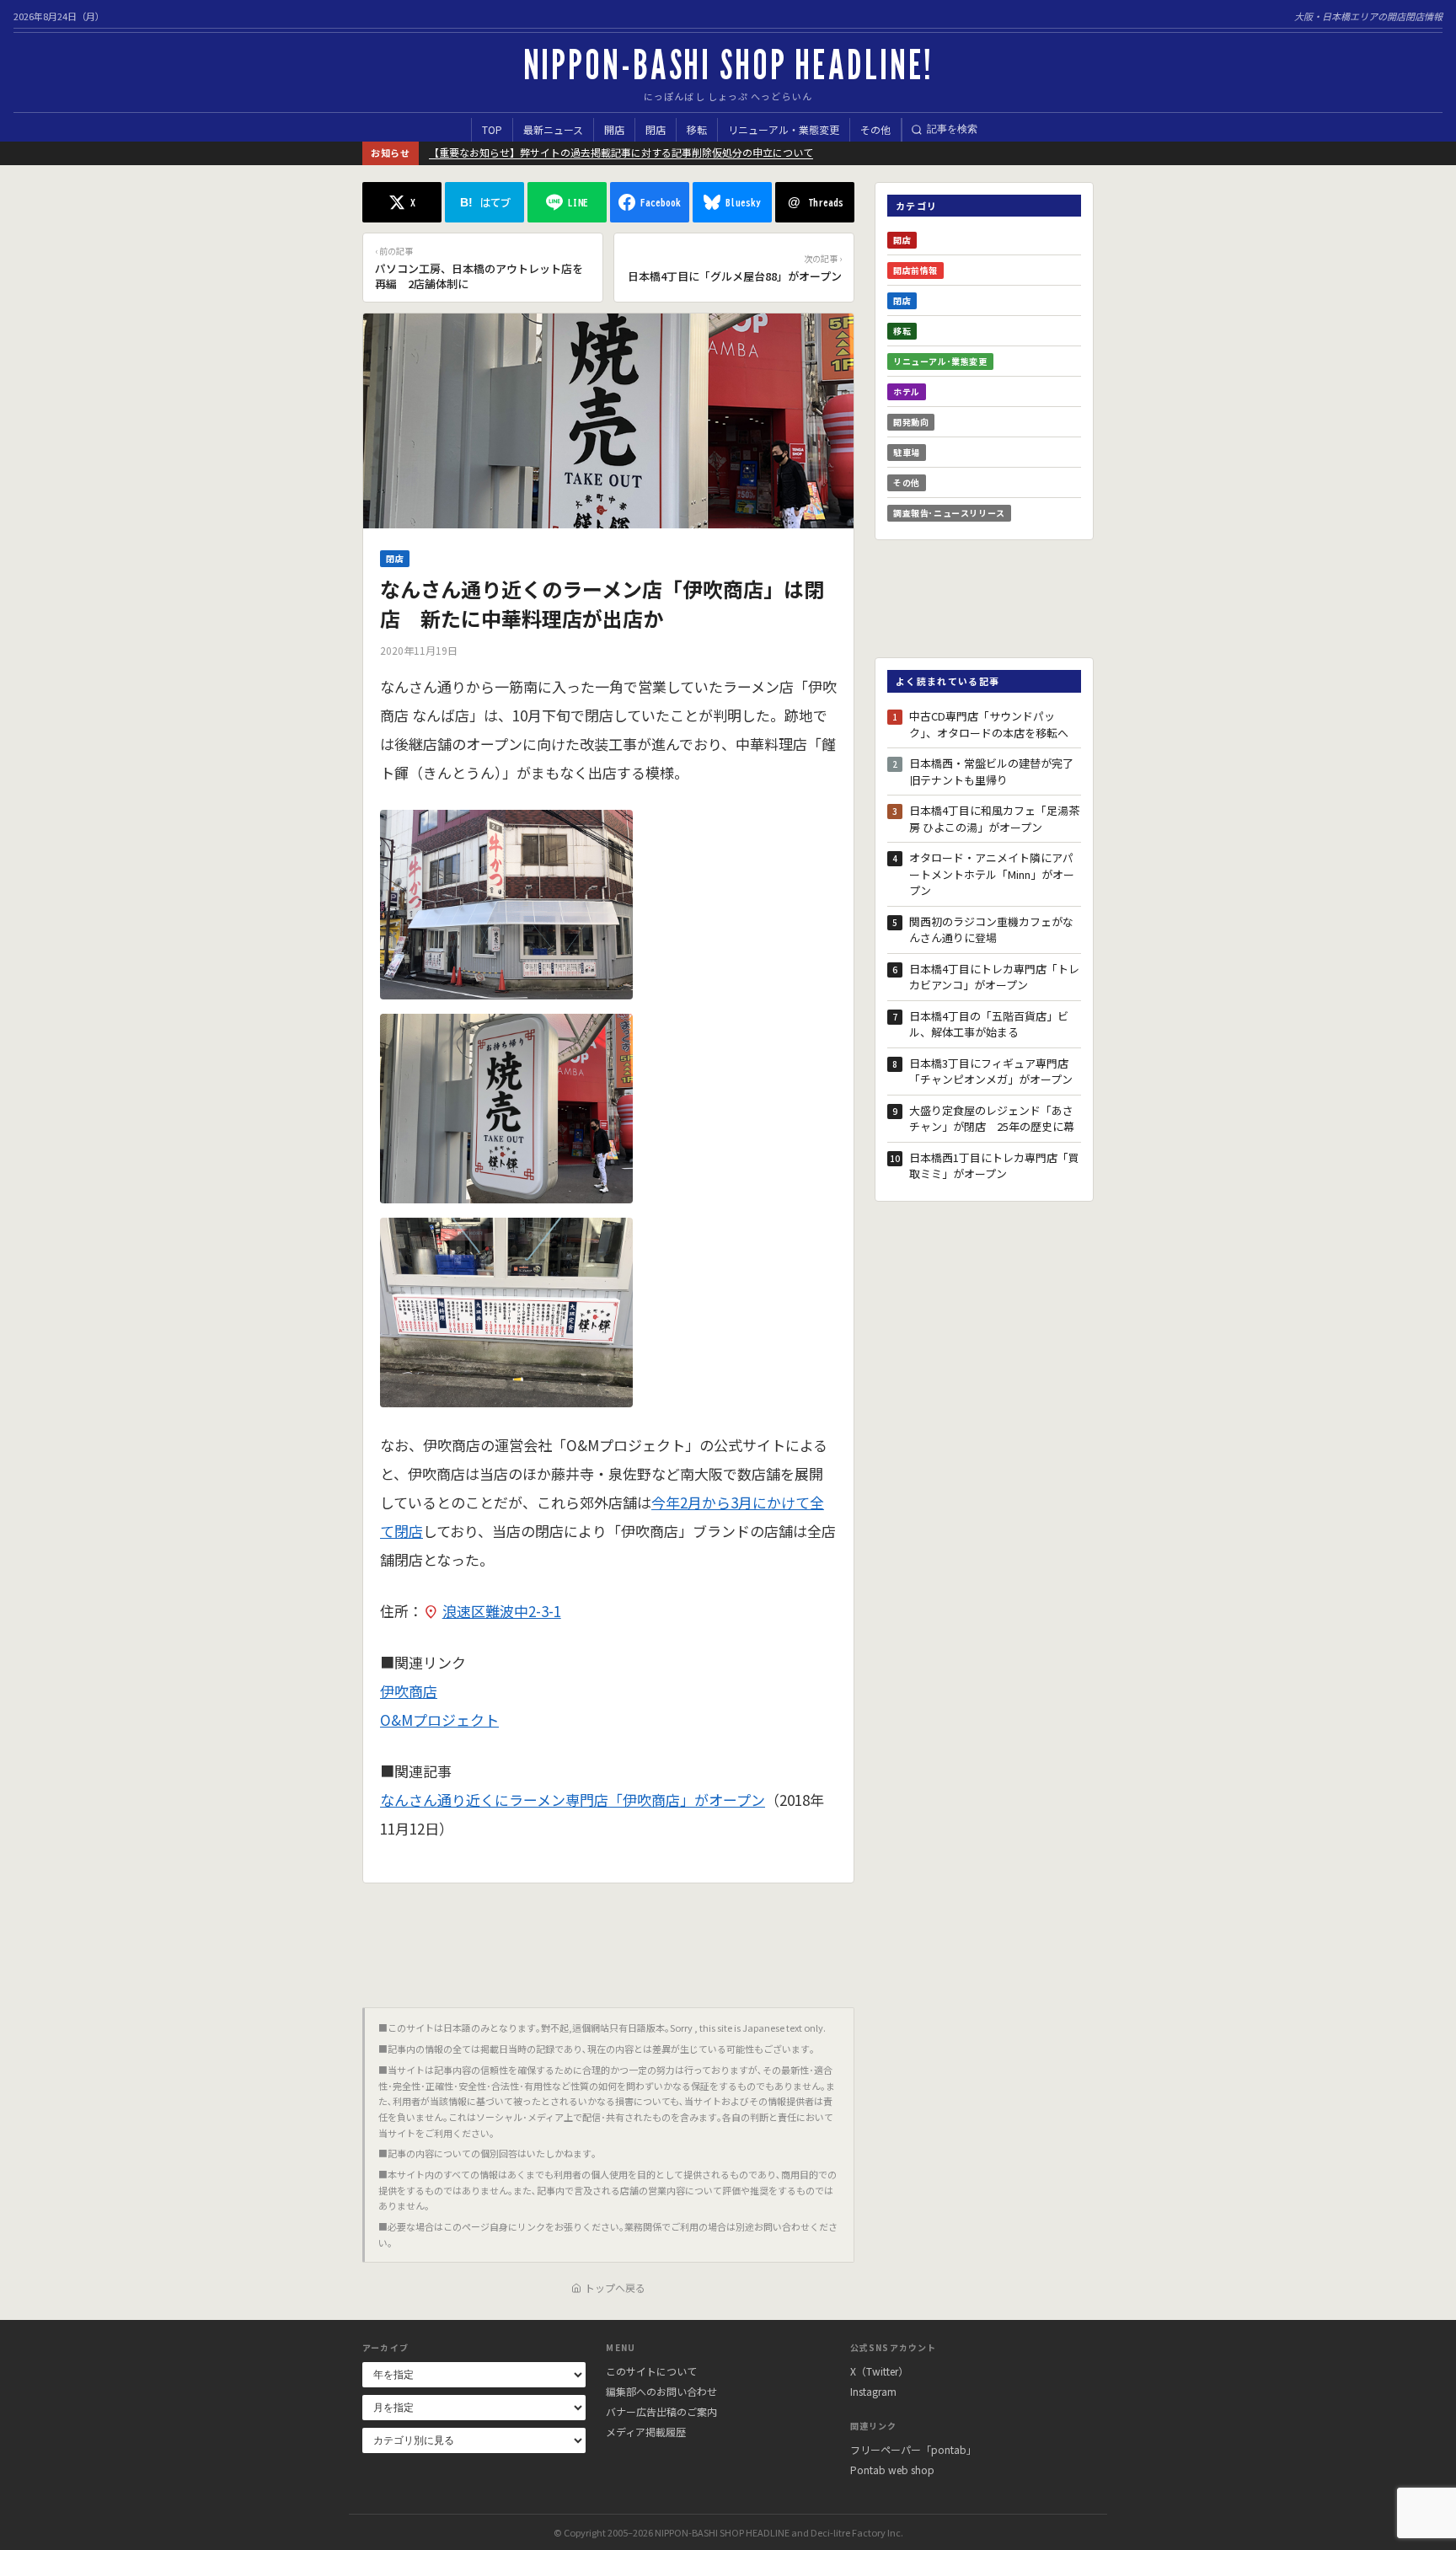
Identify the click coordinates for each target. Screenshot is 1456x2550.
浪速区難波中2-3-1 (502, 1611)
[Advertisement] (608, 1939)
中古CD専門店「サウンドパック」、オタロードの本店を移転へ (989, 724)
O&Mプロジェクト (439, 1720)
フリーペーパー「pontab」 (913, 2449)
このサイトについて (651, 2371)
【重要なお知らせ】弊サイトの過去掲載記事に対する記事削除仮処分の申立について (621, 152)
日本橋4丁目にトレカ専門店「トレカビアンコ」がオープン (994, 977)
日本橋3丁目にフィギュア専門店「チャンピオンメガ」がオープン (991, 1071)
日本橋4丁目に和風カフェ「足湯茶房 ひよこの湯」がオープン (994, 819)
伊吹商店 (409, 1691)
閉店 (656, 129)
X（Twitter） (879, 2371)
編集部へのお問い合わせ (661, 2391)
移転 (697, 129)
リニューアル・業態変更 (784, 129)
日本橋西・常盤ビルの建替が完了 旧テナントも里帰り (995, 771)
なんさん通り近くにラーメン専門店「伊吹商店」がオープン (573, 1800)
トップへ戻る (615, 2287)
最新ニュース (553, 129)
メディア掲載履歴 (646, 2432)
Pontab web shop (892, 2470)
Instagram (873, 2391)
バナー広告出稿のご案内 (661, 2411)
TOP (492, 129)
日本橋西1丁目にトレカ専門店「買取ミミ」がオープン (994, 1166)
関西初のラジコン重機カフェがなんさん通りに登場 (991, 930)
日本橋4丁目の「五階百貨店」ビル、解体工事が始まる (989, 1024)
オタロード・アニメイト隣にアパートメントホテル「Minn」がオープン (992, 874)
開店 (614, 129)
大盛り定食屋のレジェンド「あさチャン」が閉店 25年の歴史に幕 (992, 1119)
